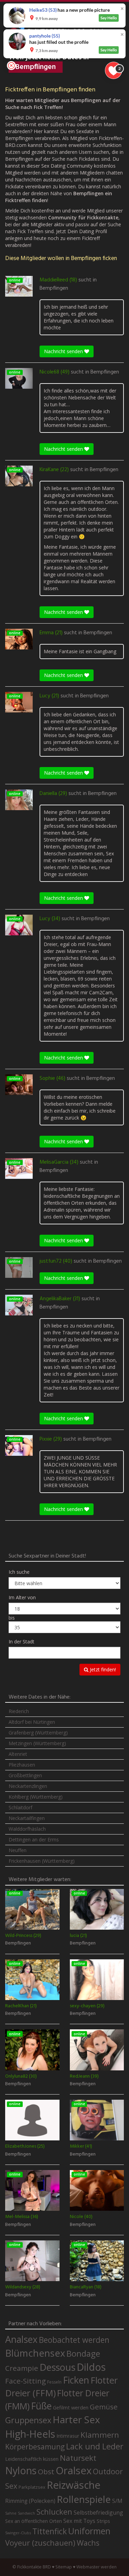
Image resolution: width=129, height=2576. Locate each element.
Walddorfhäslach (27, 1829)
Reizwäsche (74, 2485)
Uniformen (89, 2531)
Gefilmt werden (71, 2407)
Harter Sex (76, 2419)
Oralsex (74, 2470)
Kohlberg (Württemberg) (36, 1797)
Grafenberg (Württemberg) (38, 1733)
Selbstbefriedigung (98, 2513)
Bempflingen (54, 288)
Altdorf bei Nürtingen (32, 1722)
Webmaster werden (96, 2567)
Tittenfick (50, 2531)
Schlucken (54, 2512)
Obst (46, 2471)
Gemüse (104, 2407)
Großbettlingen (25, 1775)
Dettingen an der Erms (34, 1839)
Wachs (88, 2543)
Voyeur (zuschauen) (40, 2543)
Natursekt (78, 2458)
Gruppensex (28, 2420)
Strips (103, 2521)
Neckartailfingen (27, 1818)
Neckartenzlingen (28, 1786)
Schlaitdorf (20, 1807)
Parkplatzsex (32, 2487)
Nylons (21, 2470)
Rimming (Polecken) (30, 2501)
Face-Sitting (25, 2381)
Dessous (57, 2367)
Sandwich (26, 2513)
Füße (41, 2406)
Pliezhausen (22, 1765)
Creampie (22, 2368)
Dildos (91, 2367)
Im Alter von (22, 1597)
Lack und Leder (95, 2446)
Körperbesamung (35, 2447)
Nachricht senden (64, 351)
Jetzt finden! (102, 1669)
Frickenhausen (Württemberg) (42, 1861)
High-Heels (30, 2434)
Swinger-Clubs (18, 2533)
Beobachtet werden (74, 2340)
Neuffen (18, 1850)
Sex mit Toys (79, 2521)
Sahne (11, 2513)
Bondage (83, 2354)
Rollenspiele (84, 2499)
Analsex (21, 2339)
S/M (117, 2501)
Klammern (100, 2435)
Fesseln (54, 2382)
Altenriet (18, 1754)
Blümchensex (35, 2353)
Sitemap (64, 2567)
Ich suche (19, 1572)
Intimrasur (68, 2436)
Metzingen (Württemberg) (37, 1743)
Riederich (19, 1711)
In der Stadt (21, 1642)
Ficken (76, 2380)
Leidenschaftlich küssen (32, 2459)
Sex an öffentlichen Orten (34, 2521)
